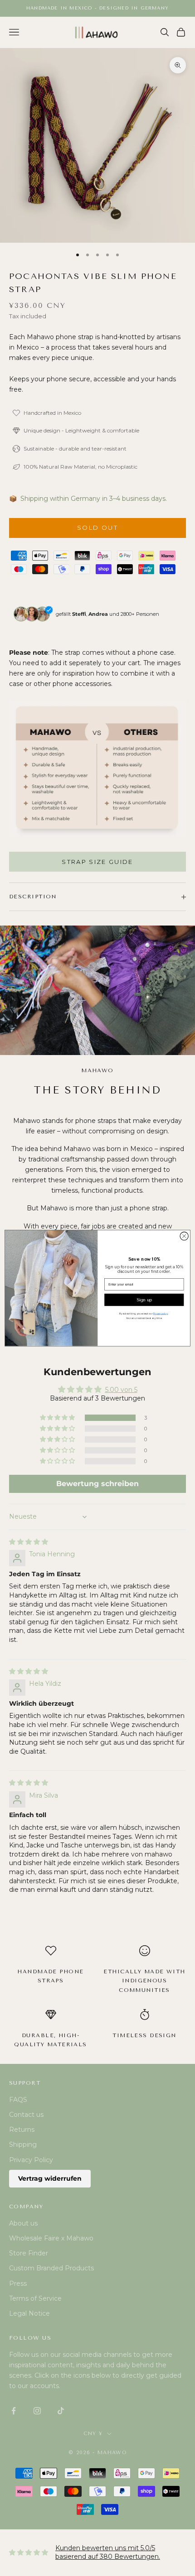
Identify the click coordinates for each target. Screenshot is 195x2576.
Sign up (144, 1300)
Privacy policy (161, 1314)
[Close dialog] (184, 1236)
